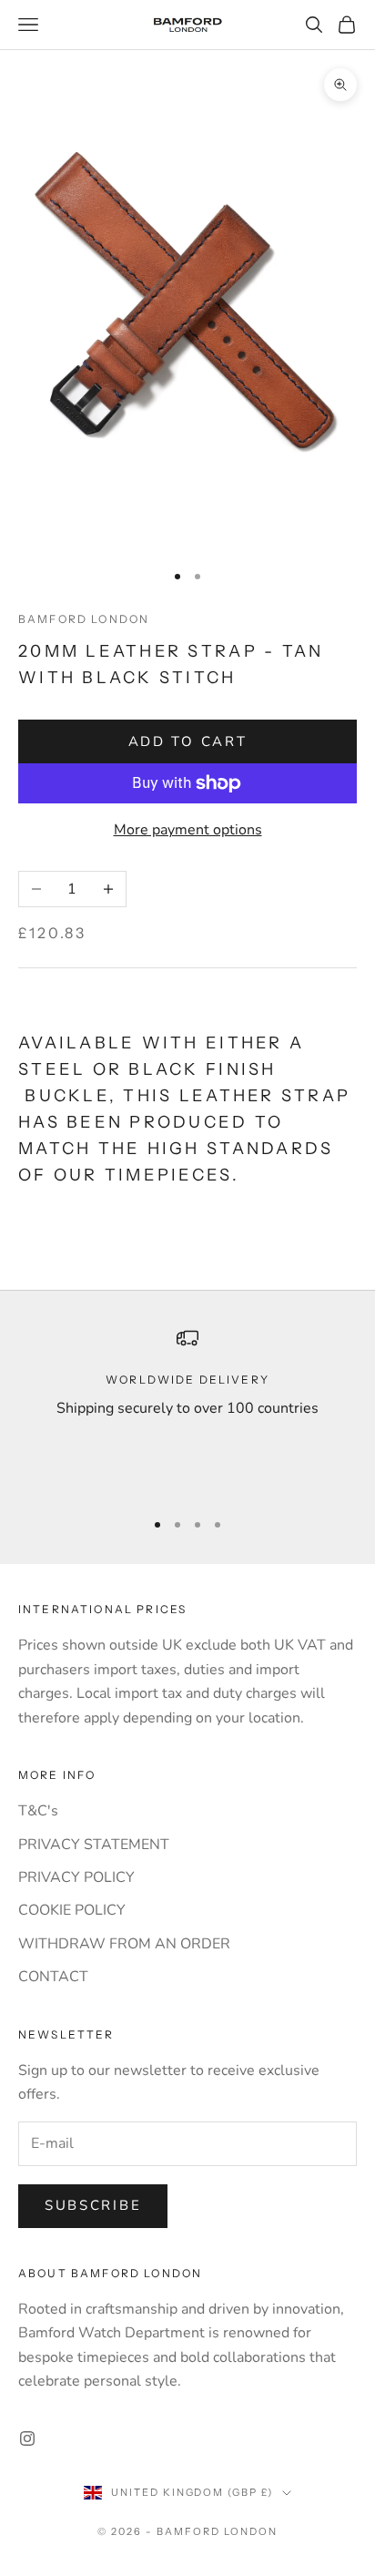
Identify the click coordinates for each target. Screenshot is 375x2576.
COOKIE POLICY (72, 1910)
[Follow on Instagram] (27, 2438)
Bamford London (84, 619)
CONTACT (53, 1977)
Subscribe (93, 2205)
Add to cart (188, 741)
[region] (187, 1410)
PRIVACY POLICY (76, 1877)
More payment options (188, 830)
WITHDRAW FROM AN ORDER (124, 1944)
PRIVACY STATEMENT (94, 1845)
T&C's (38, 1811)
